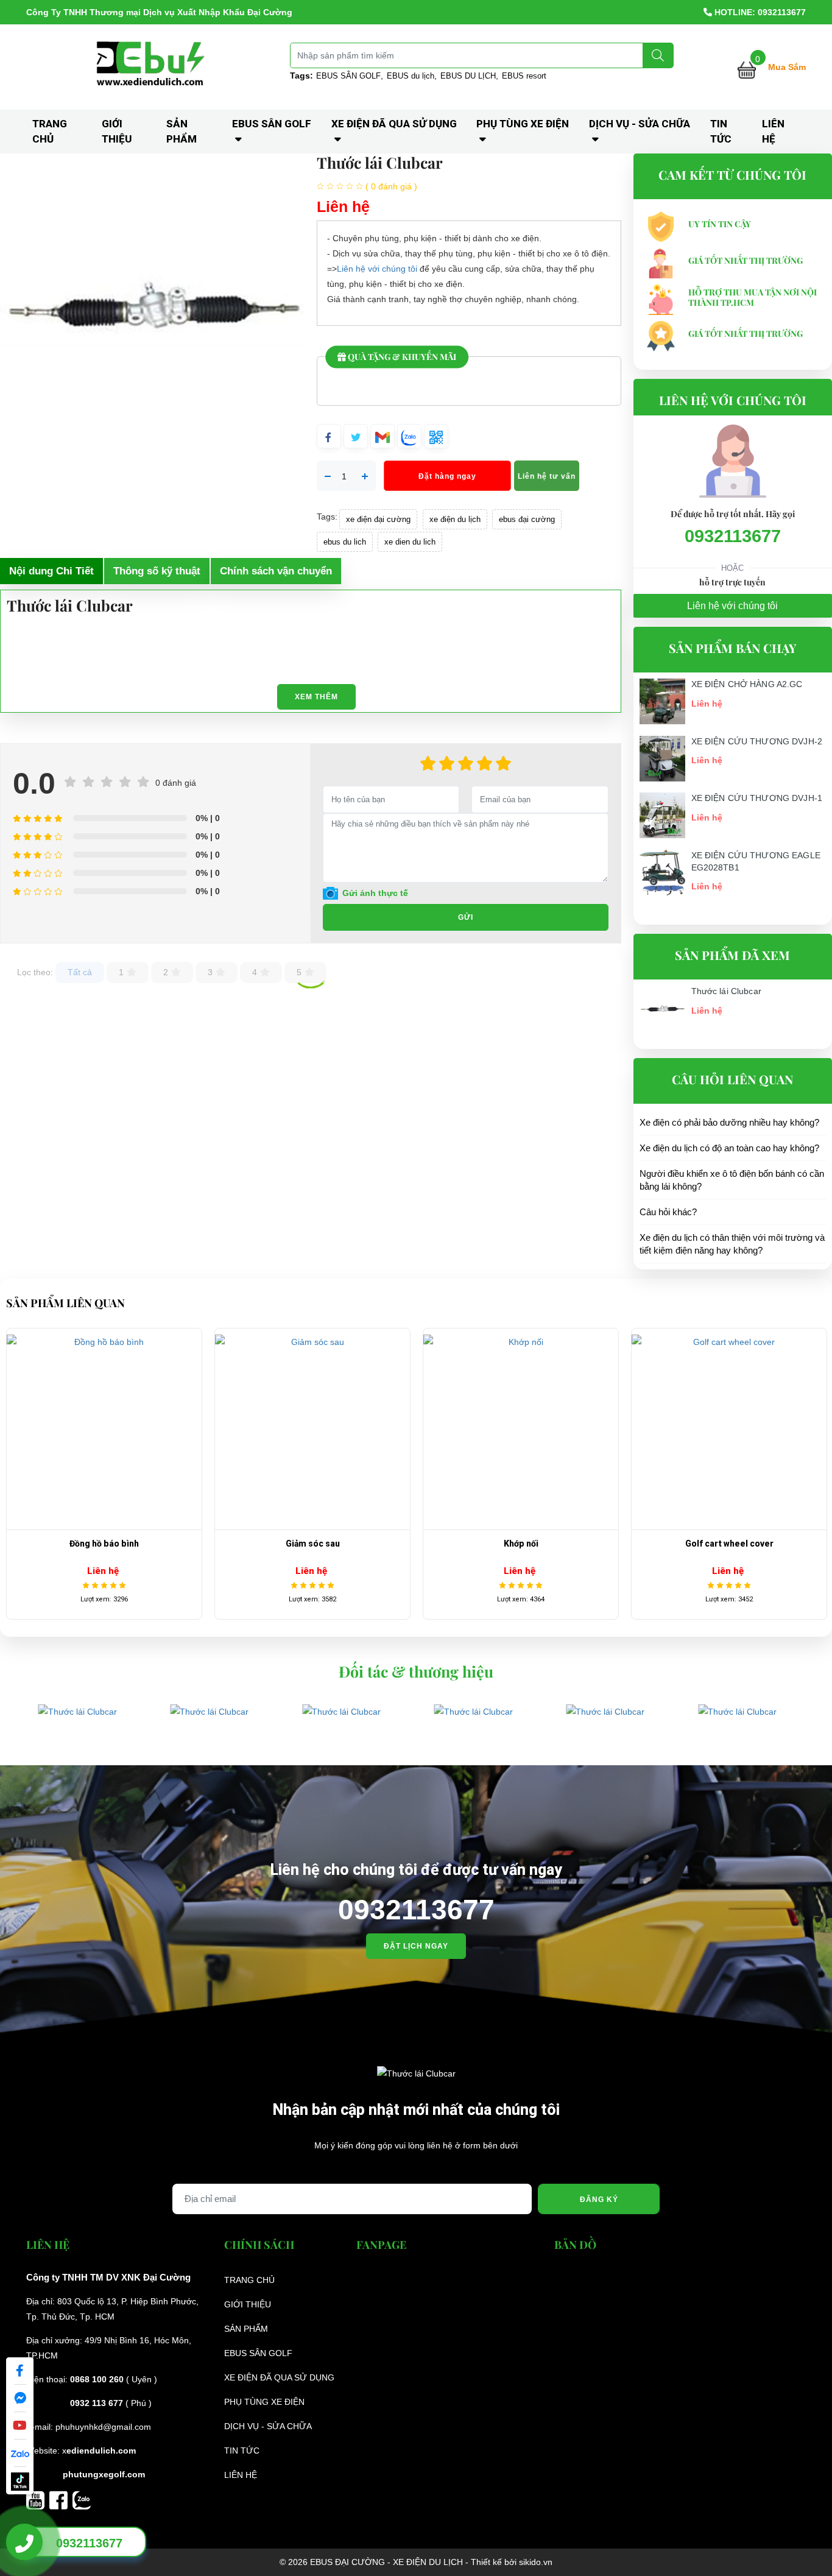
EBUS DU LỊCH (468, 76)
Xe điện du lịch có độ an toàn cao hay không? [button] (729, 1148)
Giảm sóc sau (109, 1544)
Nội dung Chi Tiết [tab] (51, 571)
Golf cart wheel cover (525, 1544)
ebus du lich (345, 542)
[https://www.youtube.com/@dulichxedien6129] (38, 2499)
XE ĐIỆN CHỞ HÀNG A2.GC (747, 684)
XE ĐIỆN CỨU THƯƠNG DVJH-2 (757, 741)
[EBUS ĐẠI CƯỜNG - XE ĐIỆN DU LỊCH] (152, 66)
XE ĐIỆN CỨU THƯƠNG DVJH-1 (757, 798)
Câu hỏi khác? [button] (668, 1212)
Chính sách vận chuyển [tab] (276, 571)
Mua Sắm (787, 67)
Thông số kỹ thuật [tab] (157, 571)
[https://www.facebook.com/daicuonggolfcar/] (61, 2499)
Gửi (466, 917)
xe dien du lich (410, 542)
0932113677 (733, 536)
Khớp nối (317, 1544)
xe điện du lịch (455, 519)
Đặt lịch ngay (416, 1946)
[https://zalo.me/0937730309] (82, 2499)
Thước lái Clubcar (726, 991)
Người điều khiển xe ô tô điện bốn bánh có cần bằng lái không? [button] (732, 1180)
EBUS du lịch (411, 76)
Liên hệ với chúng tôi (377, 269)
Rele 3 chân (734, 1544)
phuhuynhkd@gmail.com (103, 2427)
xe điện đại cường (378, 519)
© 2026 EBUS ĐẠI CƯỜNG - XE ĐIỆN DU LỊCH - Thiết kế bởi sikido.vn (416, 2562)
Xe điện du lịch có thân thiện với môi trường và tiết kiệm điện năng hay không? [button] (732, 1244)
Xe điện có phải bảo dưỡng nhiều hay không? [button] (729, 1122)
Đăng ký (599, 2200)
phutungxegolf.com (104, 2474)
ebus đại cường (527, 519)
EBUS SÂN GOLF (348, 76)
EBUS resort (524, 76)
